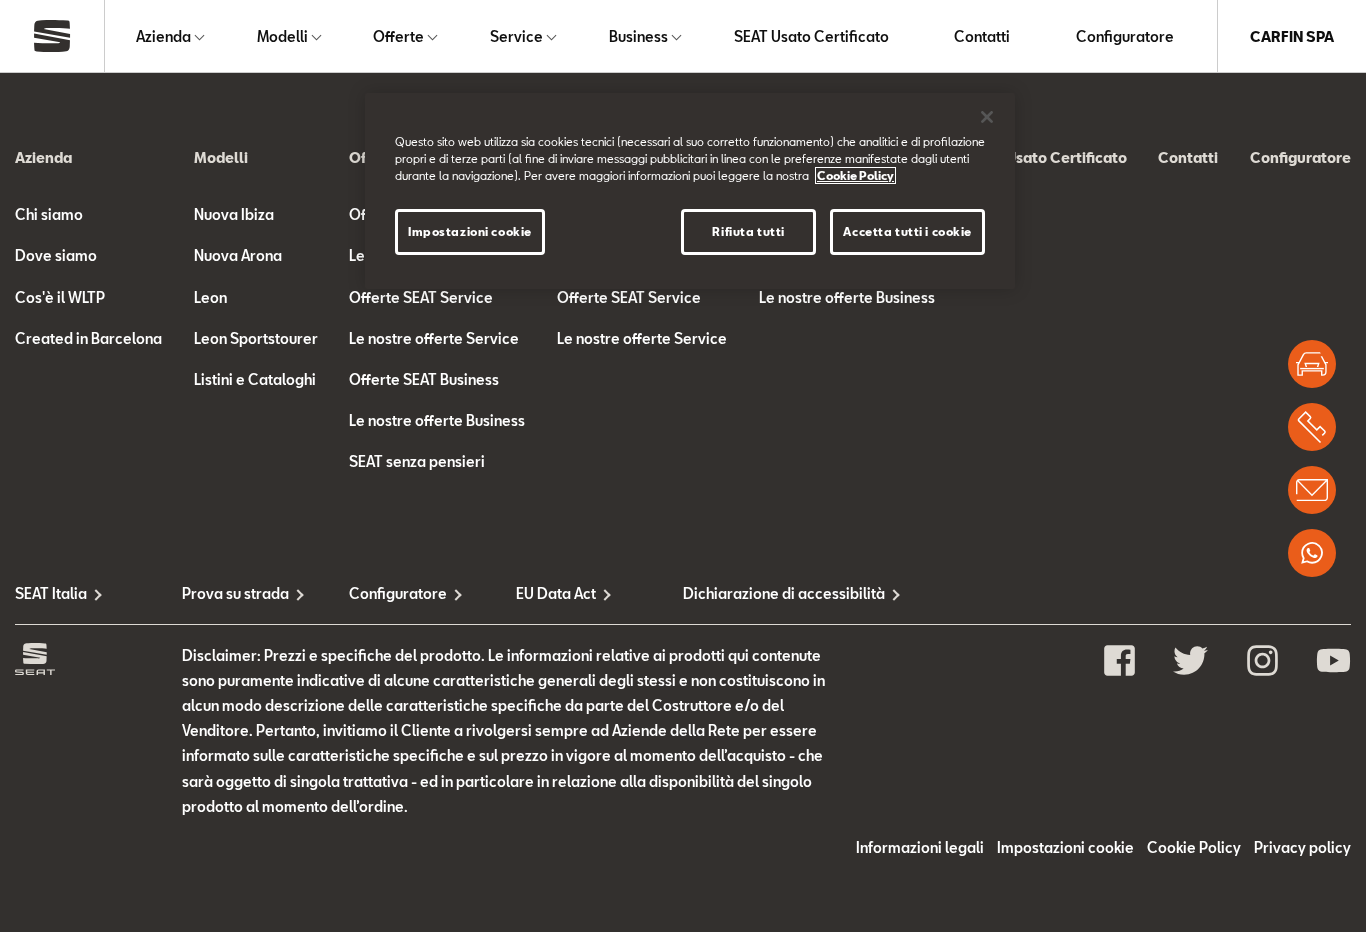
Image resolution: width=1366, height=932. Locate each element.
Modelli (282, 36)
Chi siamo (49, 214)
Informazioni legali (920, 847)
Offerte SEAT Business (424, 379)
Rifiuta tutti (748, 231)
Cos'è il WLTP (60, 297)
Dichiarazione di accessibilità (766, 593)
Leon (210, 297)
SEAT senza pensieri (417, 461)
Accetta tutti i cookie (907, 231)
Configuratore (1125, 36)
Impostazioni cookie (470, 231)
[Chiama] (1312, 427)
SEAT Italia (51, 593)
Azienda (163, 36)
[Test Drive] (1312, 364)
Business (638, 36)
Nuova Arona (238, 255)
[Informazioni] (1312, 490)
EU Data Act (556, 593)
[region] (690, 191)
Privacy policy (1302, 847)
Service (516, 36)
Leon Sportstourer (256, 338)
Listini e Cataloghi (255, 379)
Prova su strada (235, 593)
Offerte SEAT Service (421, 297)
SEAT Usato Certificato (811, 36)
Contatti (982, 36)
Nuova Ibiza (234, 214)
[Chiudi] (987, 117)
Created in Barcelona (88, 338)
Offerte (398, 36)
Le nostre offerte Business (437, 420)
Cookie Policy (1194, 847)
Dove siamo (56, 255)
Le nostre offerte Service (434, 338)
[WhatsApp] (1312, 553)
